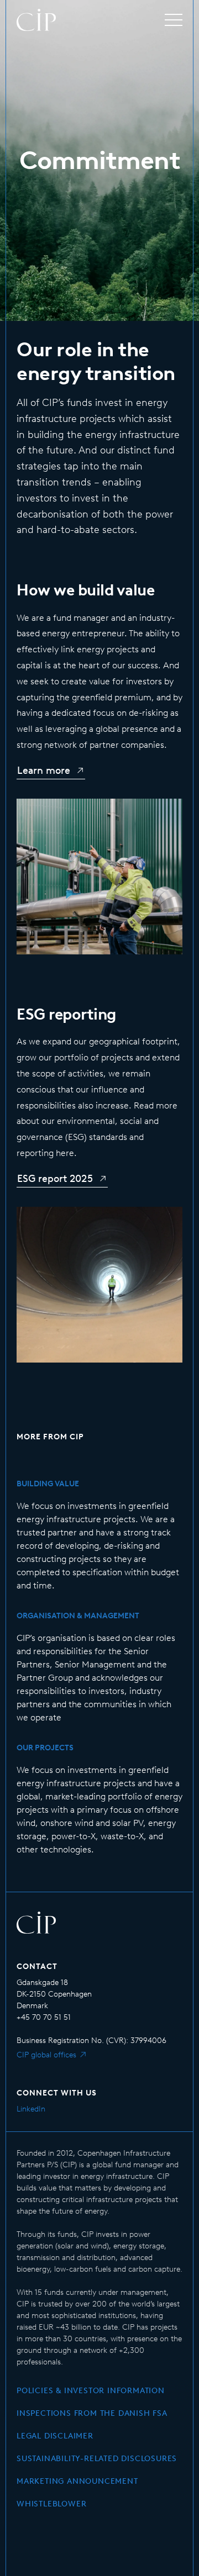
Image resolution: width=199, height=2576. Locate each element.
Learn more (44, 770)
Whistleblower (51, 2504)
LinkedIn (31, 2109)
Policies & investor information (91, 2391)
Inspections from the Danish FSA (92, 2413)
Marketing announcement (77, 2481)
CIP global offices (46, 2055)
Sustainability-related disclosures (97, 2459)
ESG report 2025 (55, 1179)
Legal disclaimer (55, 2436)
